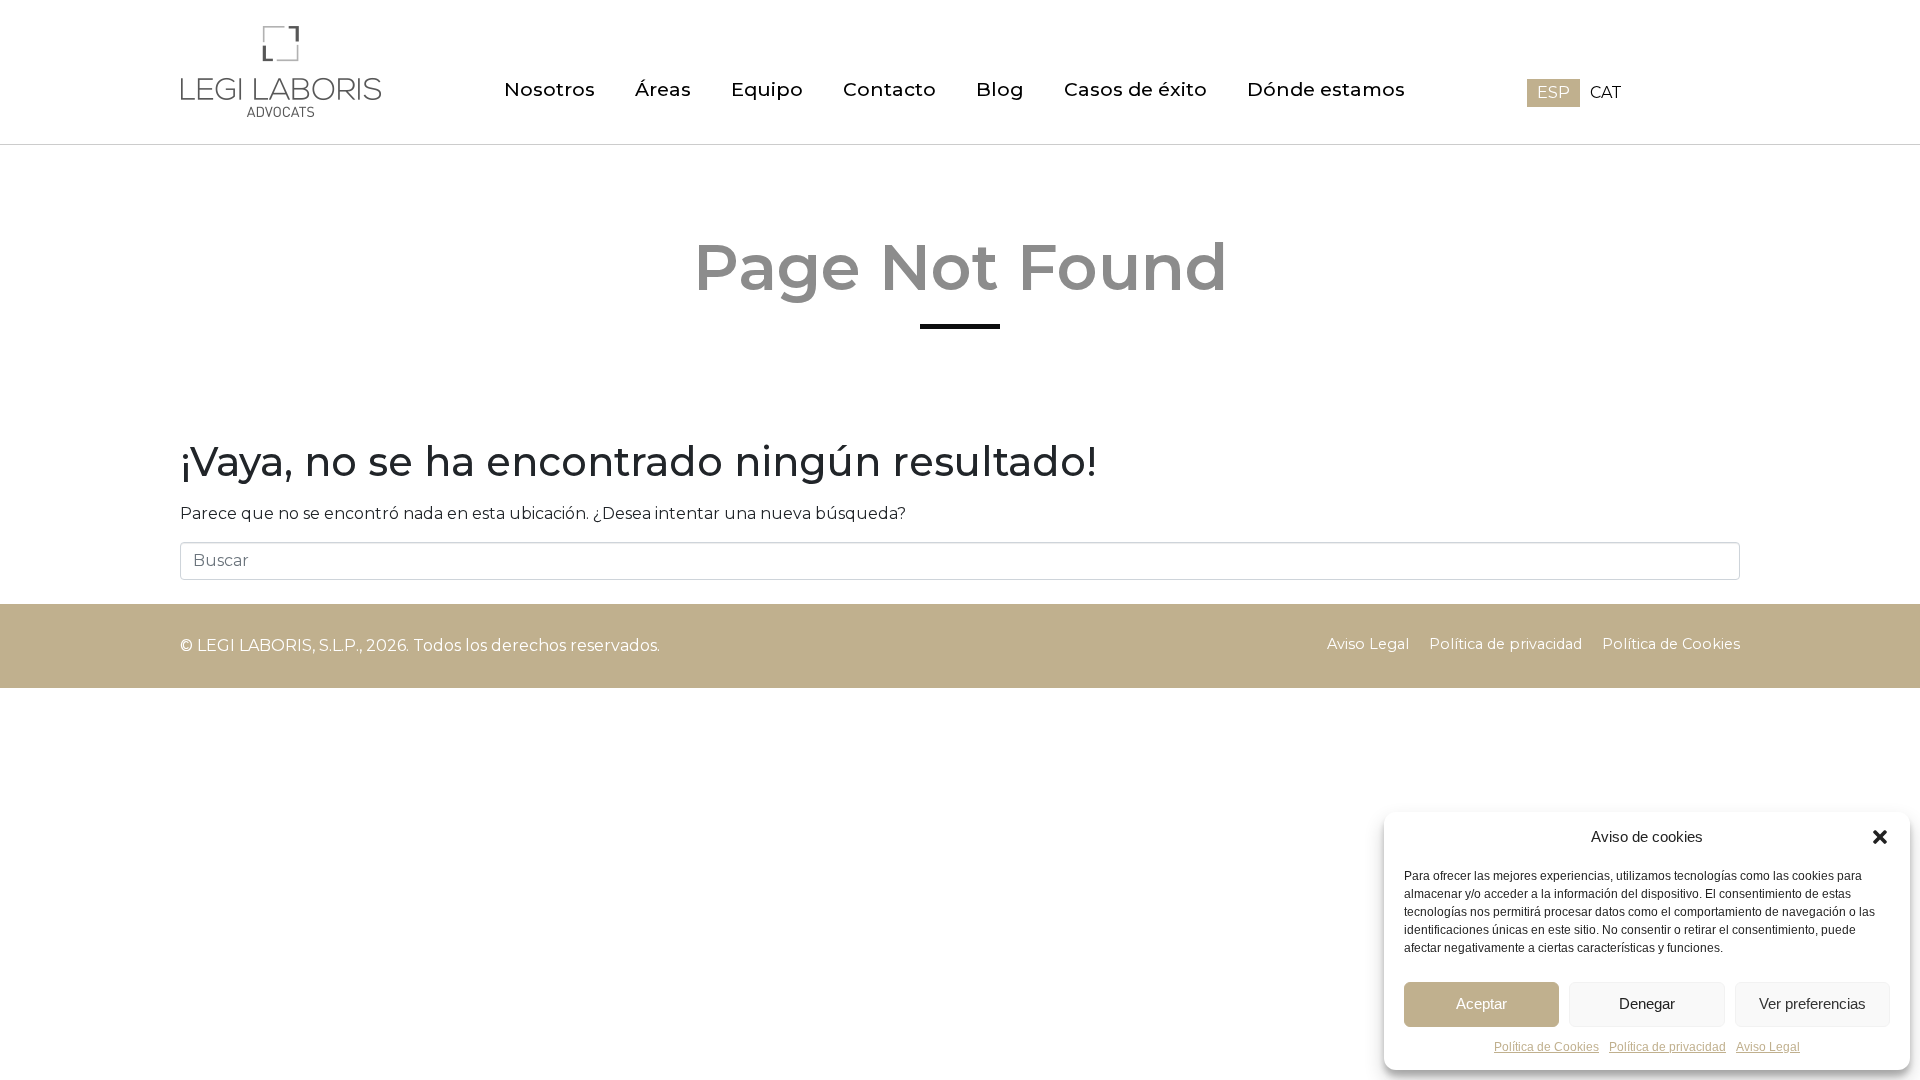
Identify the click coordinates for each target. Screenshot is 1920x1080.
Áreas (663, 89)
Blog (1000, 89)
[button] (1880, 837)
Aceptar (1481, 1003)
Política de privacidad (1505, 644)
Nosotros (549, 89)
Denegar (1647, 1003)
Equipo (767, 89)
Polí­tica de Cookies (1546, 1047)
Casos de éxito (1135, 89)
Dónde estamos (1326, 89)
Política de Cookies (1671, 644)
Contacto (889, 89)
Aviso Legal (1768, 1047)
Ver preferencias (1812, 1003)
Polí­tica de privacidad (1667, 1047)
